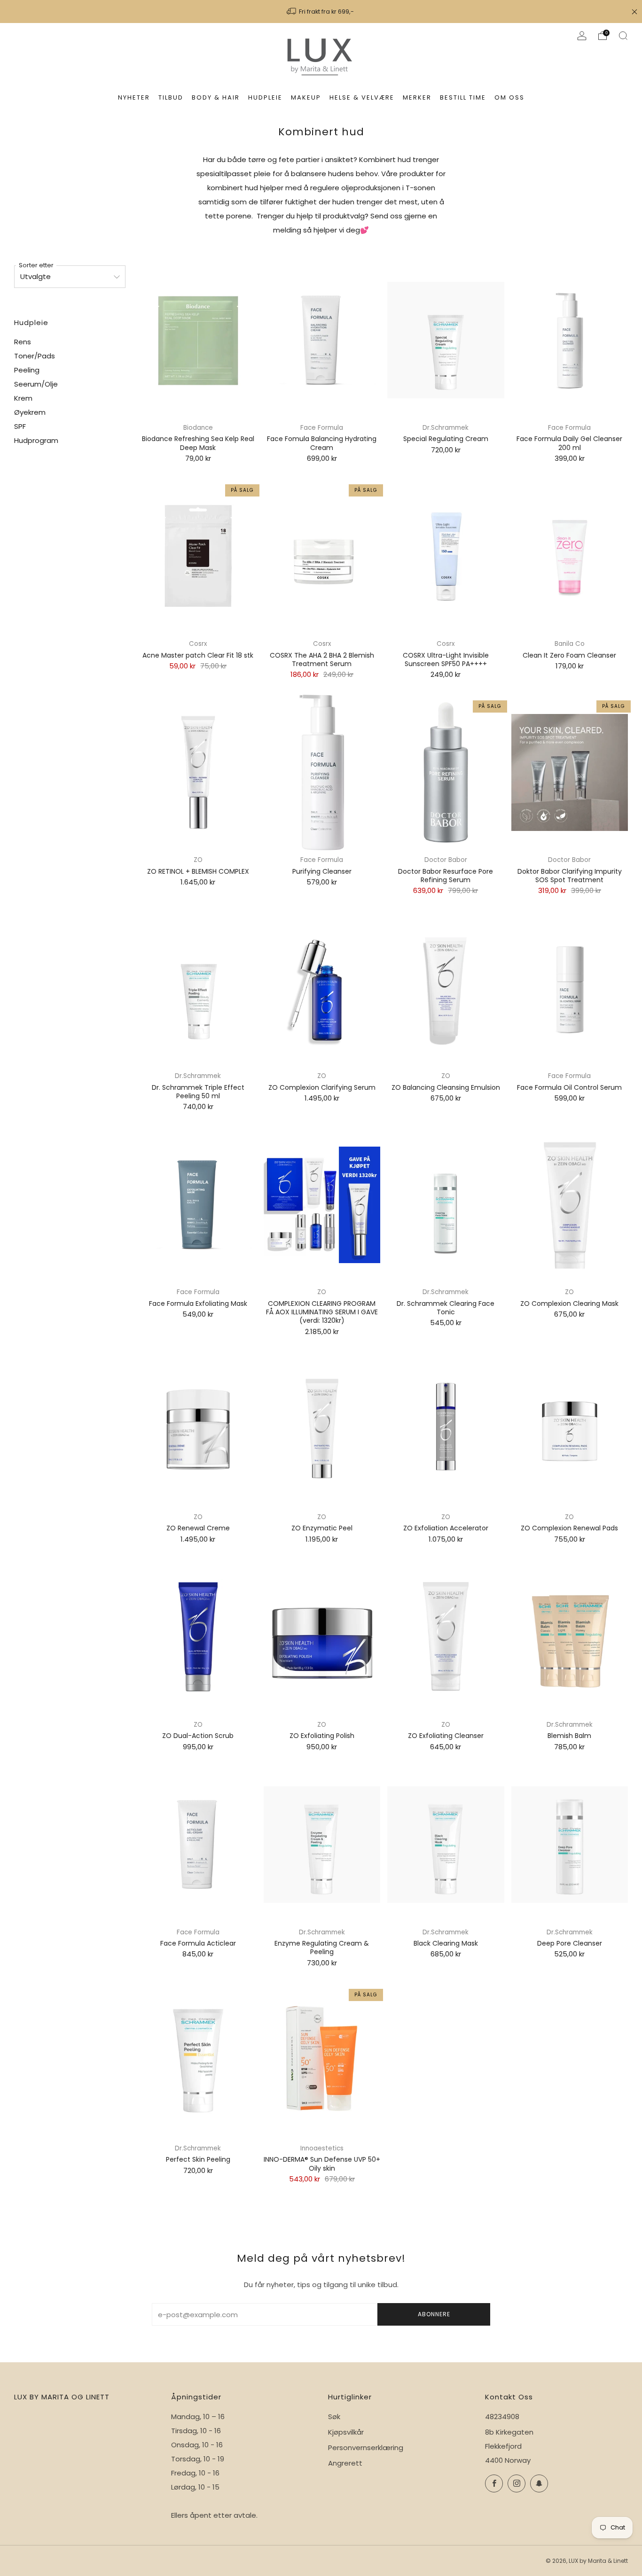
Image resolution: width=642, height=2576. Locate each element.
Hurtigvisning (569, 1698)
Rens (23, 342)
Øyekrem (30, 412)
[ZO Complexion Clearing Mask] (570, 1205)
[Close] (634, 12)
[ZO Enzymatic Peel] (322, 1430)
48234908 (502, 2417)
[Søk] (623, 36)
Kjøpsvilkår (346, 2432)
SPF (20, 426)
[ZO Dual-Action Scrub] (198, 1637)
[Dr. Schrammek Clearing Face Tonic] (446, 1205)
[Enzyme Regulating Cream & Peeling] (322, 1845)
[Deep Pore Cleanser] (570, 1845)
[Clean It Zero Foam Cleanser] (570, 556)
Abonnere (434, 2314)
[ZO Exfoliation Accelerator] (446, 1430)
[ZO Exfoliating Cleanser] (446, 1637)
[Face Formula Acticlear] (198, 1845)
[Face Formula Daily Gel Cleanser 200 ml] (570, 340)
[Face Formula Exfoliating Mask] (198, 1205)
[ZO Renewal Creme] (198, 1430)
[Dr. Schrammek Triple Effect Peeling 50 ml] (198, 989)
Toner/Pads (35, 356)
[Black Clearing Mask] (446, 1845)
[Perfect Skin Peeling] (198, 2061)
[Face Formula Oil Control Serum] (570, 989)
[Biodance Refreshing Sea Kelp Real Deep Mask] (198, 340)
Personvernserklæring (366, 2448)
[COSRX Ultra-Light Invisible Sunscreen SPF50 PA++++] (446, 556)
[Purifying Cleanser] (322, 772)
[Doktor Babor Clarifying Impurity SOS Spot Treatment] (570, 772)
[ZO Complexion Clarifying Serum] (322, 989)
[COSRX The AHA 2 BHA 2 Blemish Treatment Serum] (322, 556)
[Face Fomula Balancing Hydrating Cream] (322, 340)
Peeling (27, 370)
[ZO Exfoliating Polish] (322, 1637)
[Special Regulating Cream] (446, 340)
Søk (334, 2417)
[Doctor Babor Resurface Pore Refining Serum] (446, 772)
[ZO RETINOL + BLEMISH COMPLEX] (198, 772)
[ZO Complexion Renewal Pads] (570, 1430)
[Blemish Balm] (570, 1637)
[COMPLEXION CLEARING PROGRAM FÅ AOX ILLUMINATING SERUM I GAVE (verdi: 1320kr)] (322, 1205)
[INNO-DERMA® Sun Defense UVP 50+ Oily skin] (322, 2061)
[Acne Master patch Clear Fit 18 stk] (198, 556)
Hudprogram (36, 440)
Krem (23, 398)
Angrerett (345, 2463)
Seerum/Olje (36, 384)
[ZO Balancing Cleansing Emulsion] (446, 989)
